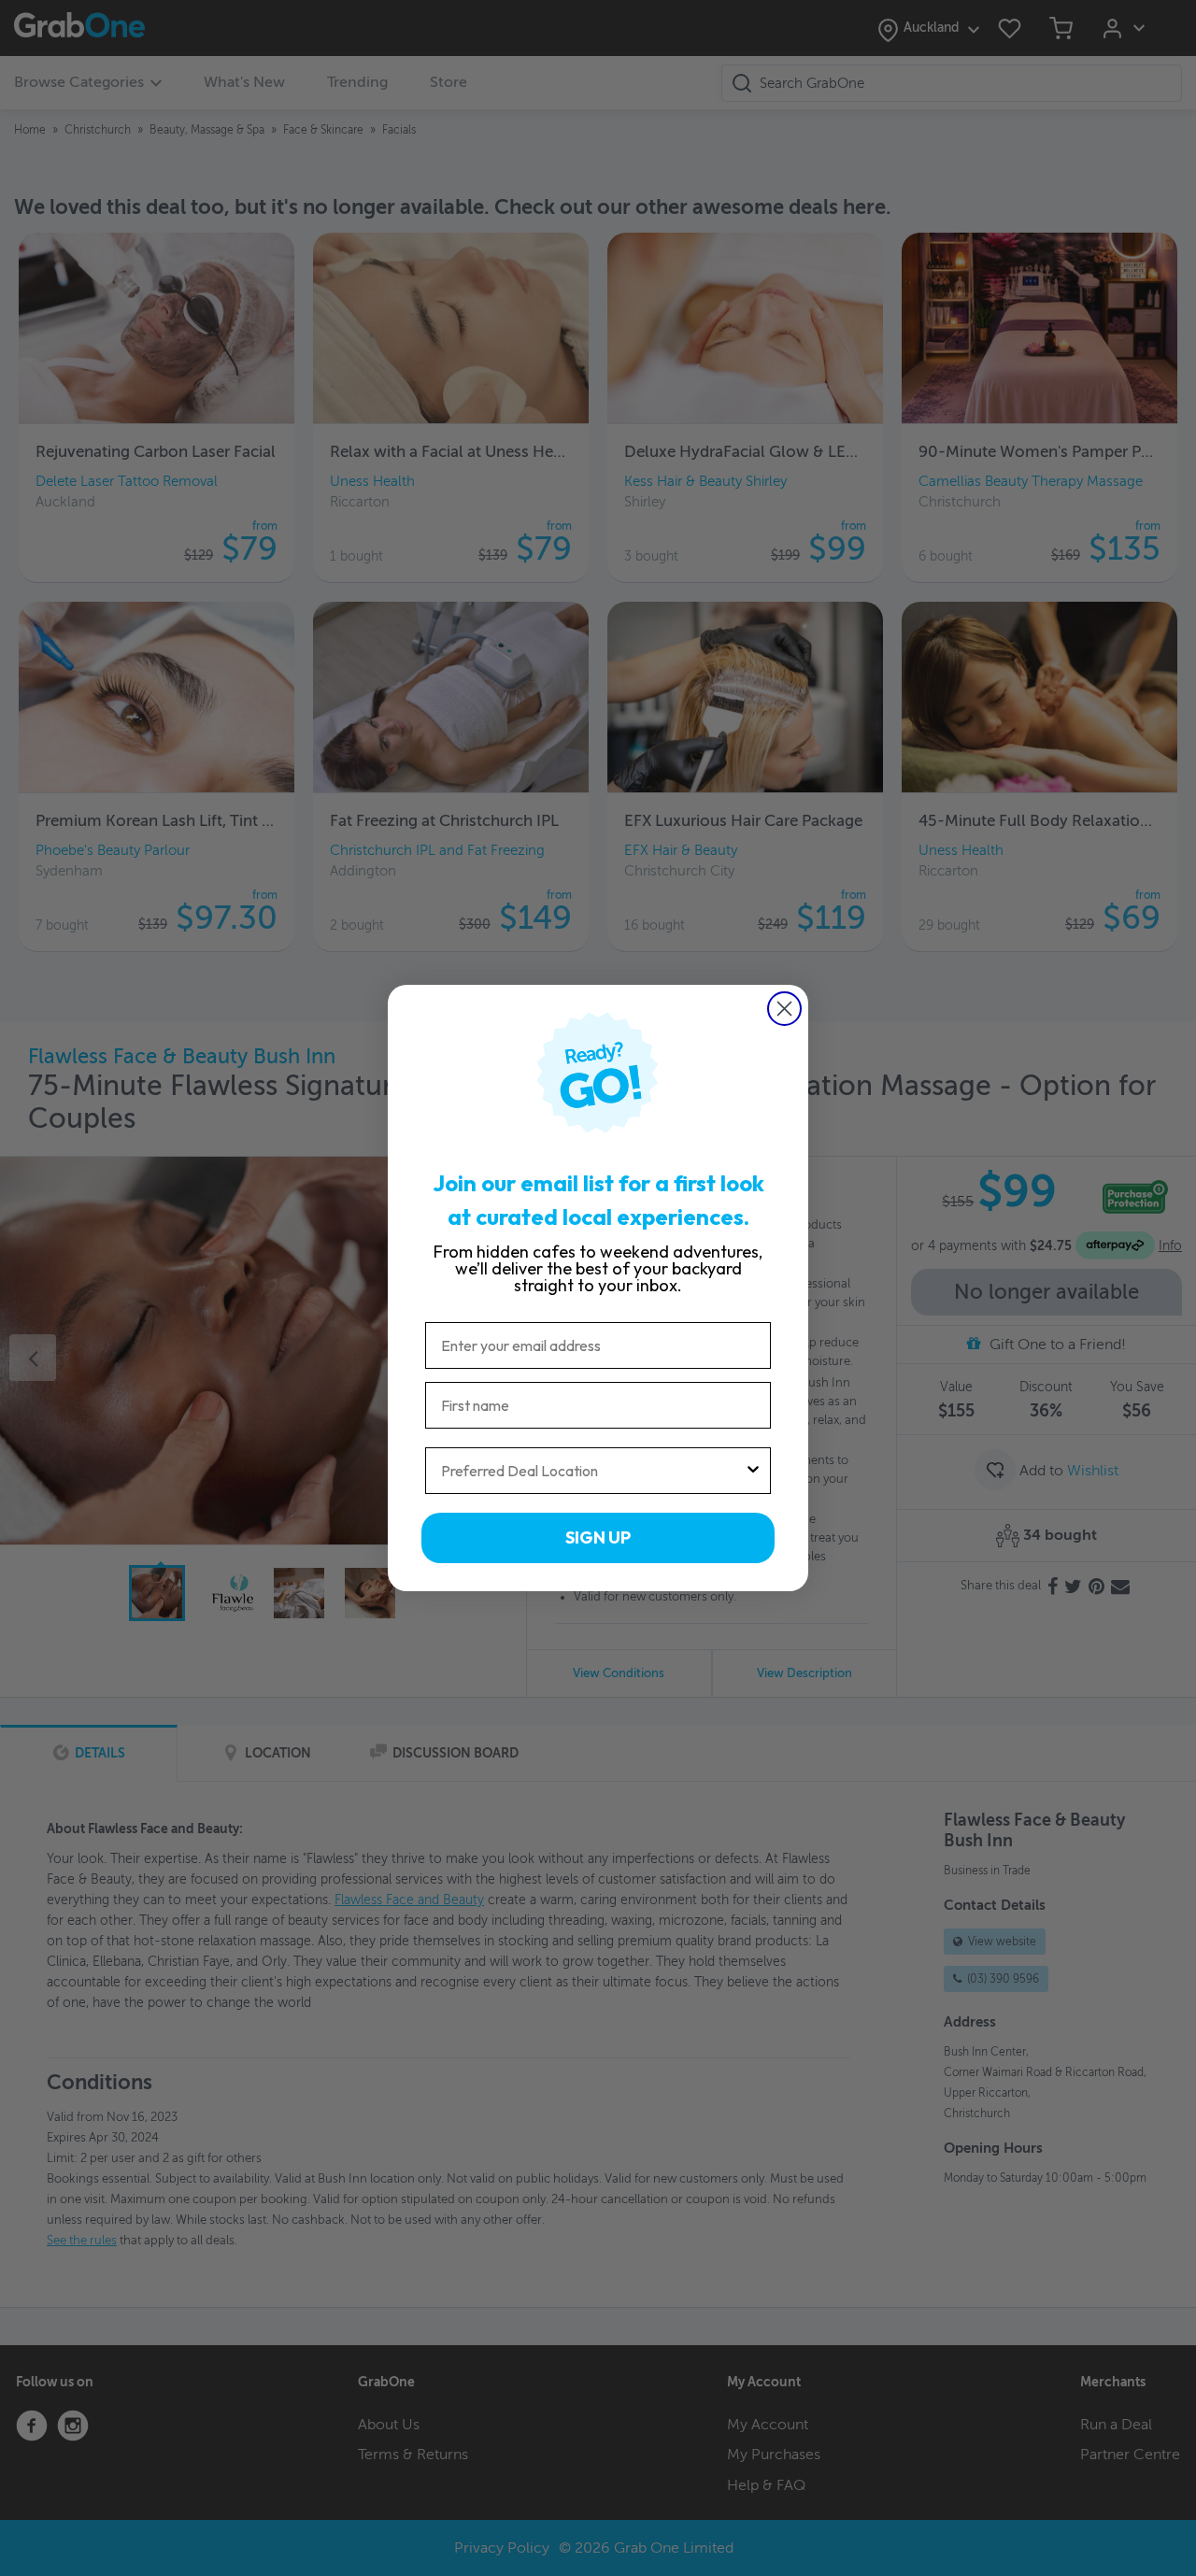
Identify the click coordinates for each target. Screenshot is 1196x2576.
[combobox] (592, 1471)
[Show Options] (753, 1471)
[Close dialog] (784, 1009)
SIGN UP (598, 1537)
